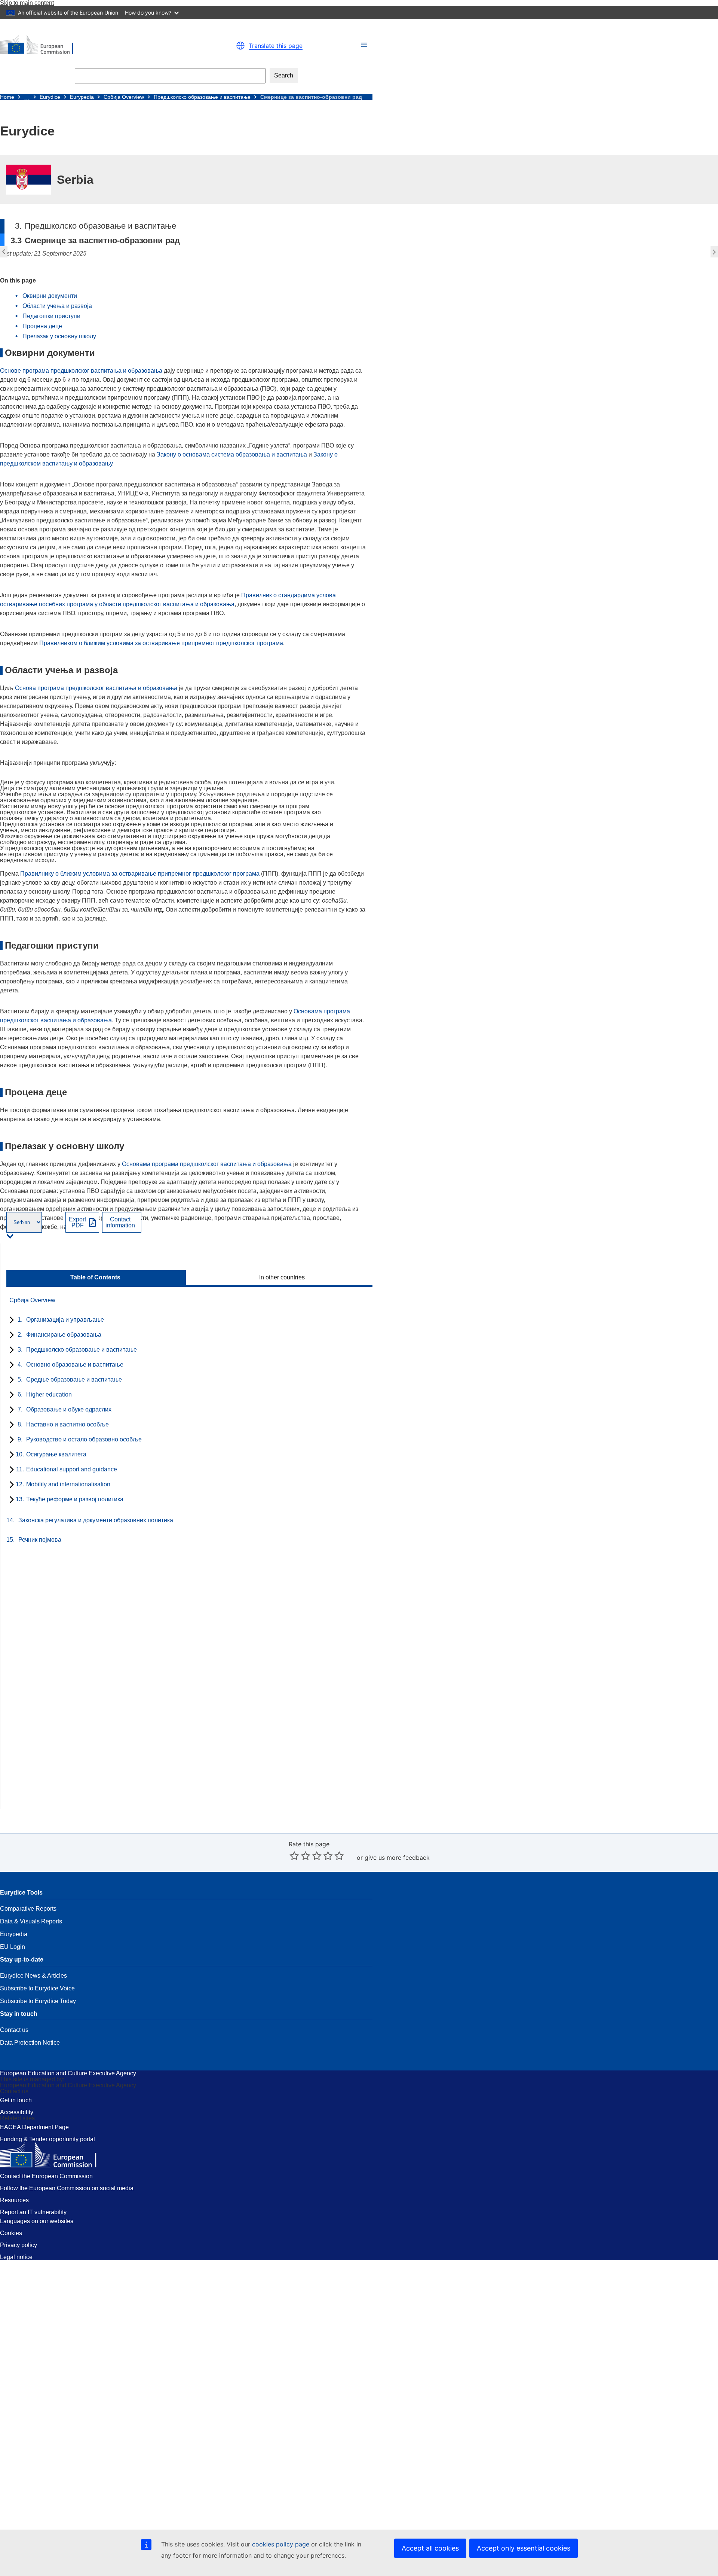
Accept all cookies (430, 2548)
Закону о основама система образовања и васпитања (232, 454)
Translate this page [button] (276, 46)
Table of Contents (95, 1278)
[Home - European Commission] (90, 46)
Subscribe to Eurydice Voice (37, 1988)
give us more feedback (397, 1858)
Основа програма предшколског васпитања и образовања (96, 688)
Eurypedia (82, 97)
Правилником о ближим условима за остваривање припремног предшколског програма (161, 643)
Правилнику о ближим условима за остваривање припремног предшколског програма (140, 874)
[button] (364, 45)
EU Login (13, 1947)
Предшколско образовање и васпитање (202, 97)
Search (284, 75)
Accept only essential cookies (524, 2548)
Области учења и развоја (57, 306)
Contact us (14, 2030)
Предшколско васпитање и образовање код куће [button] (715, 252)
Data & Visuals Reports (31, 1921)
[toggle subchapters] (10, 1321)
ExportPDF (77, 1223)
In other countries (282, 1278)
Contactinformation (120, 1223)
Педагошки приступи (51, 316)
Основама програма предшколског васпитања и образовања (207, 1164)
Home (7, 97)
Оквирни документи (50, 296)
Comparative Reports (28, 1909)
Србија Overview (124, 97)
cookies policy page (281, 2544)
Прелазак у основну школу (59, 336)
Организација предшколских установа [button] (3, 252)
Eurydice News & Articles (33, 1976)
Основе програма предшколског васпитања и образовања (81, 371)
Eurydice (50, 97)
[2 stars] (300, 1856)
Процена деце (42, 326)
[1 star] (294, 1856)
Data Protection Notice (30, 2043)
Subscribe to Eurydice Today (38, 2001)
